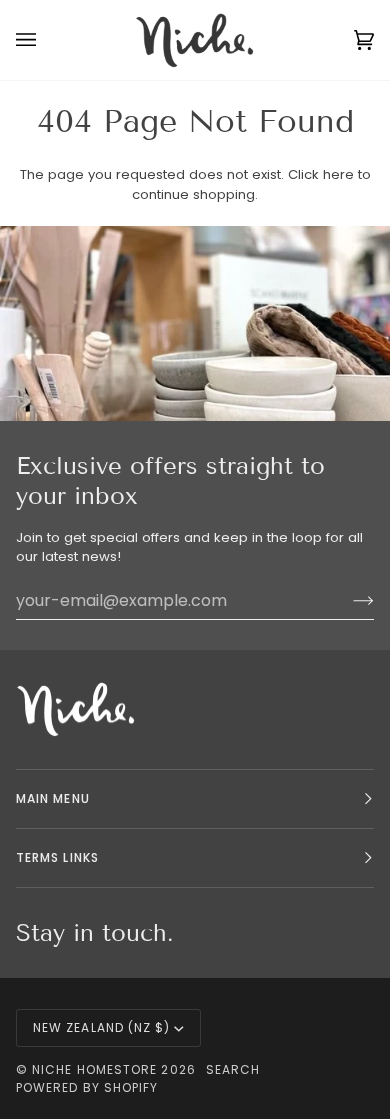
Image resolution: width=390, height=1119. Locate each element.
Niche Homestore (94, 1069)
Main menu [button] (53, 798)
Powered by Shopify (87, 1087)
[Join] (347, 600)
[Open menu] (46, 40)
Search (233, 1069)
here (338, 174)
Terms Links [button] (57, 857)
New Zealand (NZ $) (101, 1027)
